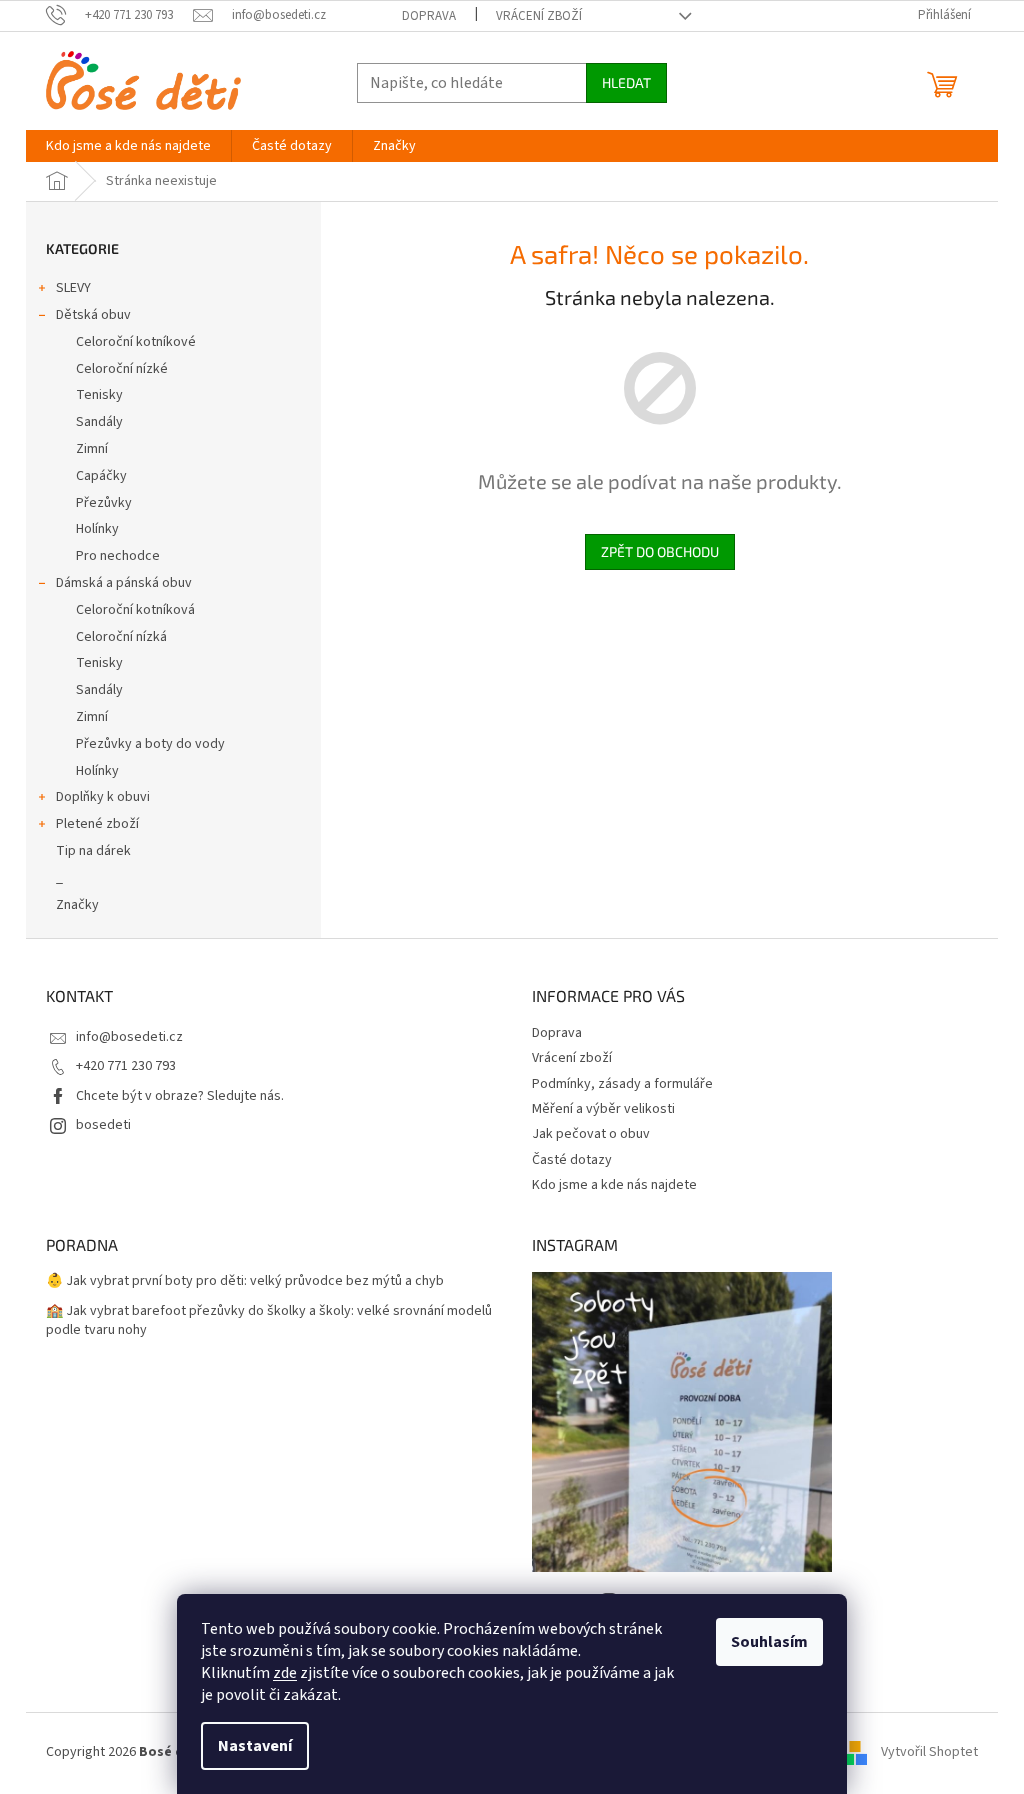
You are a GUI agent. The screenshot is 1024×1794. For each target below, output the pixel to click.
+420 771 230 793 (126, 1066)
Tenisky (99, 395)
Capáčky (101, 476)
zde (285, 1673)
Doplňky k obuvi (103, 797)
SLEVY (73, 288)
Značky (77, 905)
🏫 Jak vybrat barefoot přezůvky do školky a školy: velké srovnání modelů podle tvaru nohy (269, 1321)
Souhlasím (769, 1642)
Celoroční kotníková (135, 610)
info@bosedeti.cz (129, 1037)
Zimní (92, 449)
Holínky (97, 529)
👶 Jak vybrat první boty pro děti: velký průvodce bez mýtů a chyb (245, 1281)
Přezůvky (104, 503)
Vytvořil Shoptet (929, 1752)
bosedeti (103, 1125)
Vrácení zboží (539, 16)
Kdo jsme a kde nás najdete (614, 1185)
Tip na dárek (93, 851)
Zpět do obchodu (660, 551)
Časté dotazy (572, 1160)
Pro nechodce (118, 556)
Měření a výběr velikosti (603, 1109)
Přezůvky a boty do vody (150, 744)
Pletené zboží (97, 824)
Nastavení (255, 1746)
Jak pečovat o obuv (591, 1134)
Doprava (429, 16)
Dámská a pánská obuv (124, 583)
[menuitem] (128, 146)
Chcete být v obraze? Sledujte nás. (180, 1096)
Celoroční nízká (121, 637)
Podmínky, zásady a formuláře (622, 1084)
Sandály (99, 422)
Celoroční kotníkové (136, 342)
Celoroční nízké (122, 369)
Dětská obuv (93, 315)
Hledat (626, 82)
